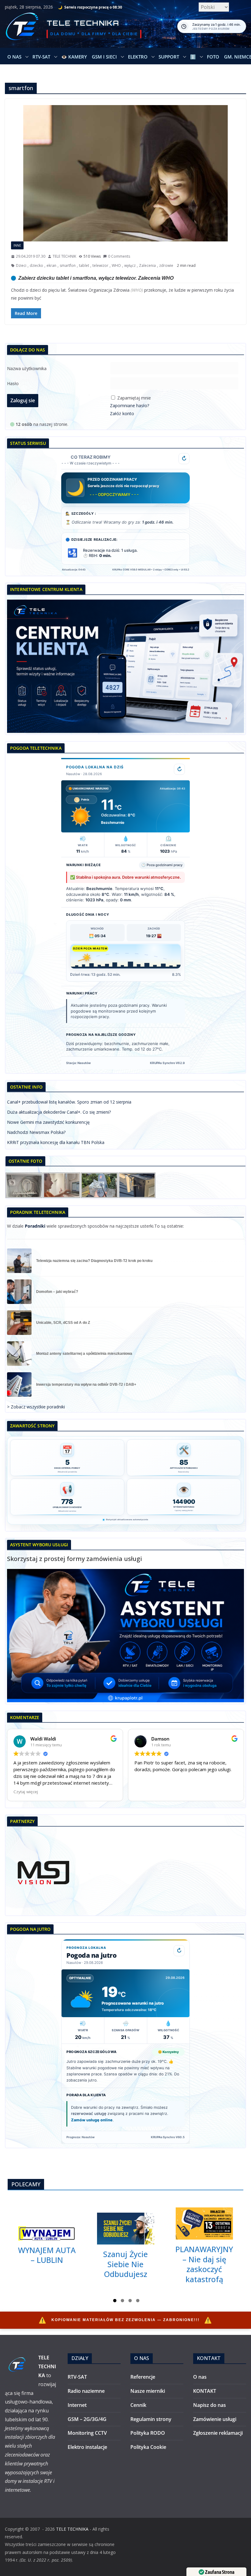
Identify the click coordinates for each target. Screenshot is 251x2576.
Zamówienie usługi (215, 2419)
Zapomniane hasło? (129, 405)
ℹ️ (193, 57)
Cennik (138, 2405)
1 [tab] (115, 2301)
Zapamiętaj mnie (134, 398)
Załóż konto (122, 413)
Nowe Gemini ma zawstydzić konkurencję (48, 1122)
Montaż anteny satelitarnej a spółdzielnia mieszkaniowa (84, 1354)
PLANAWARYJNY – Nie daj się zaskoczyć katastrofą (204, 2264)
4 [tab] (138, 2301)
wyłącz (130, 265)
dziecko (36, 265)
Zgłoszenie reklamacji (218, 2433)
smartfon (68, 265)
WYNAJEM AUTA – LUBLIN (47, 2255)
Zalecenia (147, 265)
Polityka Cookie (148, 2447)
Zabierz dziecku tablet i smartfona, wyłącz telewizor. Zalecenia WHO (96, 278)
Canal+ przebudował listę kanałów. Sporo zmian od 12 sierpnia (69, 1102)
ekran (51, 265)
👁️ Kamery (74, 57)
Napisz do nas (210, 2405)
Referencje (143, 2377)
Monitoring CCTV (87, 2433)
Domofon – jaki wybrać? (57, 1292)
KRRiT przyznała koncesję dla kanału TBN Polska (56, 1142)
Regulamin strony (151, 2419)
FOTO (213, 57)
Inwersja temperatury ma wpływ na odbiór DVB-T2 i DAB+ (86, 1385)
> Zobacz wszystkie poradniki (36, 1407)
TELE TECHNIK (64, 256)
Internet (77, 2405)
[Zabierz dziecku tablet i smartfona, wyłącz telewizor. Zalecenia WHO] (125, 173)
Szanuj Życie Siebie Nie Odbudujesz (125, 2264)
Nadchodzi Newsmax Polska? (36, 1132)
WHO (116, 265)
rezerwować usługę (89, 2114)
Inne (17, 245)
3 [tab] (130, 2301)
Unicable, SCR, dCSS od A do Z (63, 1323)
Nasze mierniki (148, 2391)
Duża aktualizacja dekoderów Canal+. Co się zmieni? (59, 1112)
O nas (14, 57)
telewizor (100, 265)
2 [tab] (122, 2301)
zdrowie (166, 265)
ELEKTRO (138, 57)
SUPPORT (169, 57)
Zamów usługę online (92, 2120)
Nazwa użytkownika (27, 368)
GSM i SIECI (104, 57)
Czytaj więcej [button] (26, 1792)
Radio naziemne (86, 2391)
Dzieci (21, 265)
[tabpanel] (47, 2246)
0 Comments (119, 256)
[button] (26, 57)
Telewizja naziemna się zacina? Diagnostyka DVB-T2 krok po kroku (94, 1261)
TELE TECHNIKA (83, 23)
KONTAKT (205, 2391)
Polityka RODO (148, 2433)
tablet (84, 265)
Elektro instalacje (87, 2447)
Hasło (13, 383)
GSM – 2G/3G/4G (87, 2419)
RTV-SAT (41, 57)
